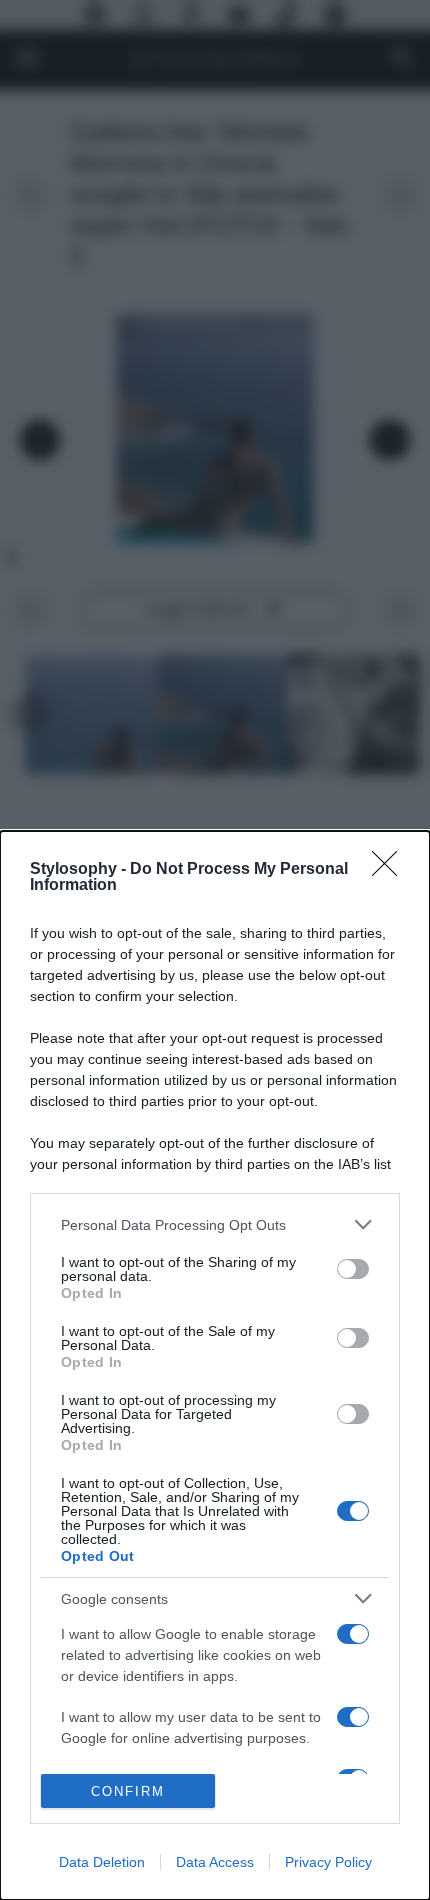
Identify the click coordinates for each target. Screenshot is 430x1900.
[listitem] (215, 1224)
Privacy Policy (328, 1862)
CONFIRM (128, 1791)
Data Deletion (102, 1862)
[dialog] (215, 1365)
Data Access (215, 1862)
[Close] (391, 870)
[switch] (353, 1269)
